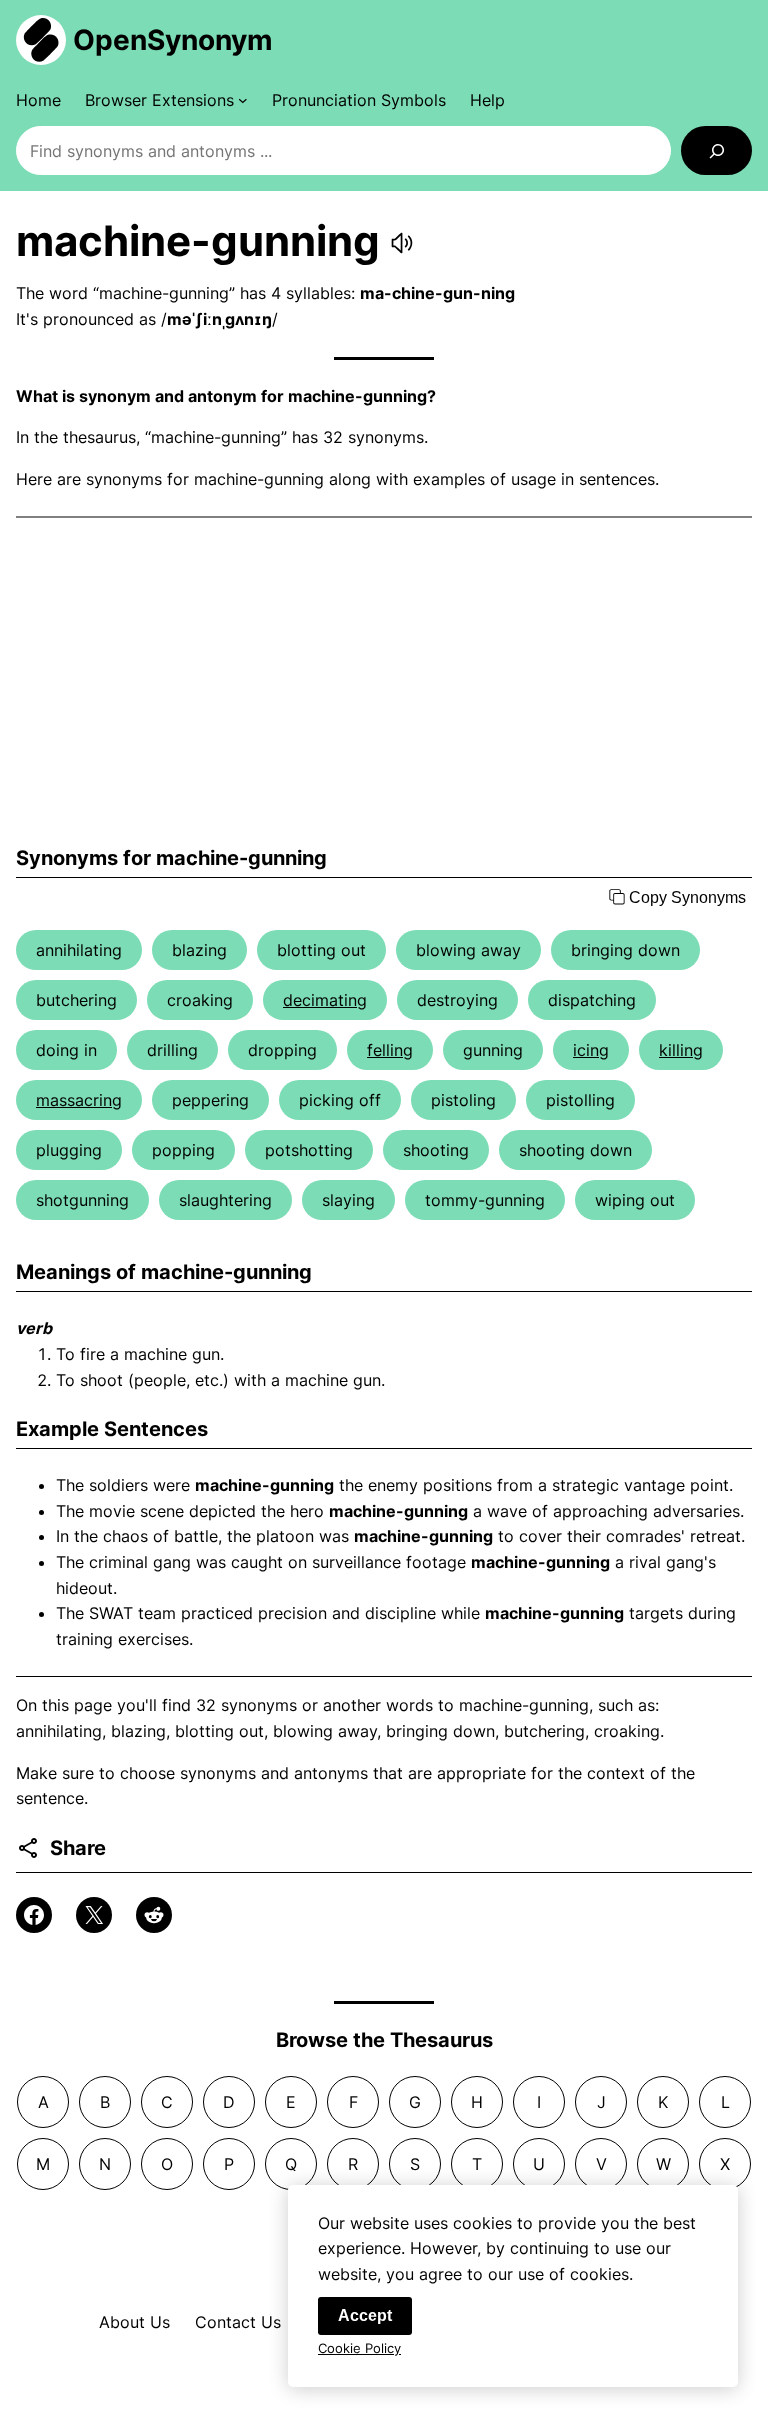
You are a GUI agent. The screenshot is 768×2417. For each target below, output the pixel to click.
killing (681, 1050)
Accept (365, 2315)
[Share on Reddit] (154, 1915)
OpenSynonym (173, 40)
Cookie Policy (359, 2348)
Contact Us (238, 2322)
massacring (79, 1100)
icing (591, 1050)
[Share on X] (94, 1915)
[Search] (716, 150)
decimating (325, 1000)
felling (390, 1050)
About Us (134, 2322)
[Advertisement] (384, 682)
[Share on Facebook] (34, 1915)
